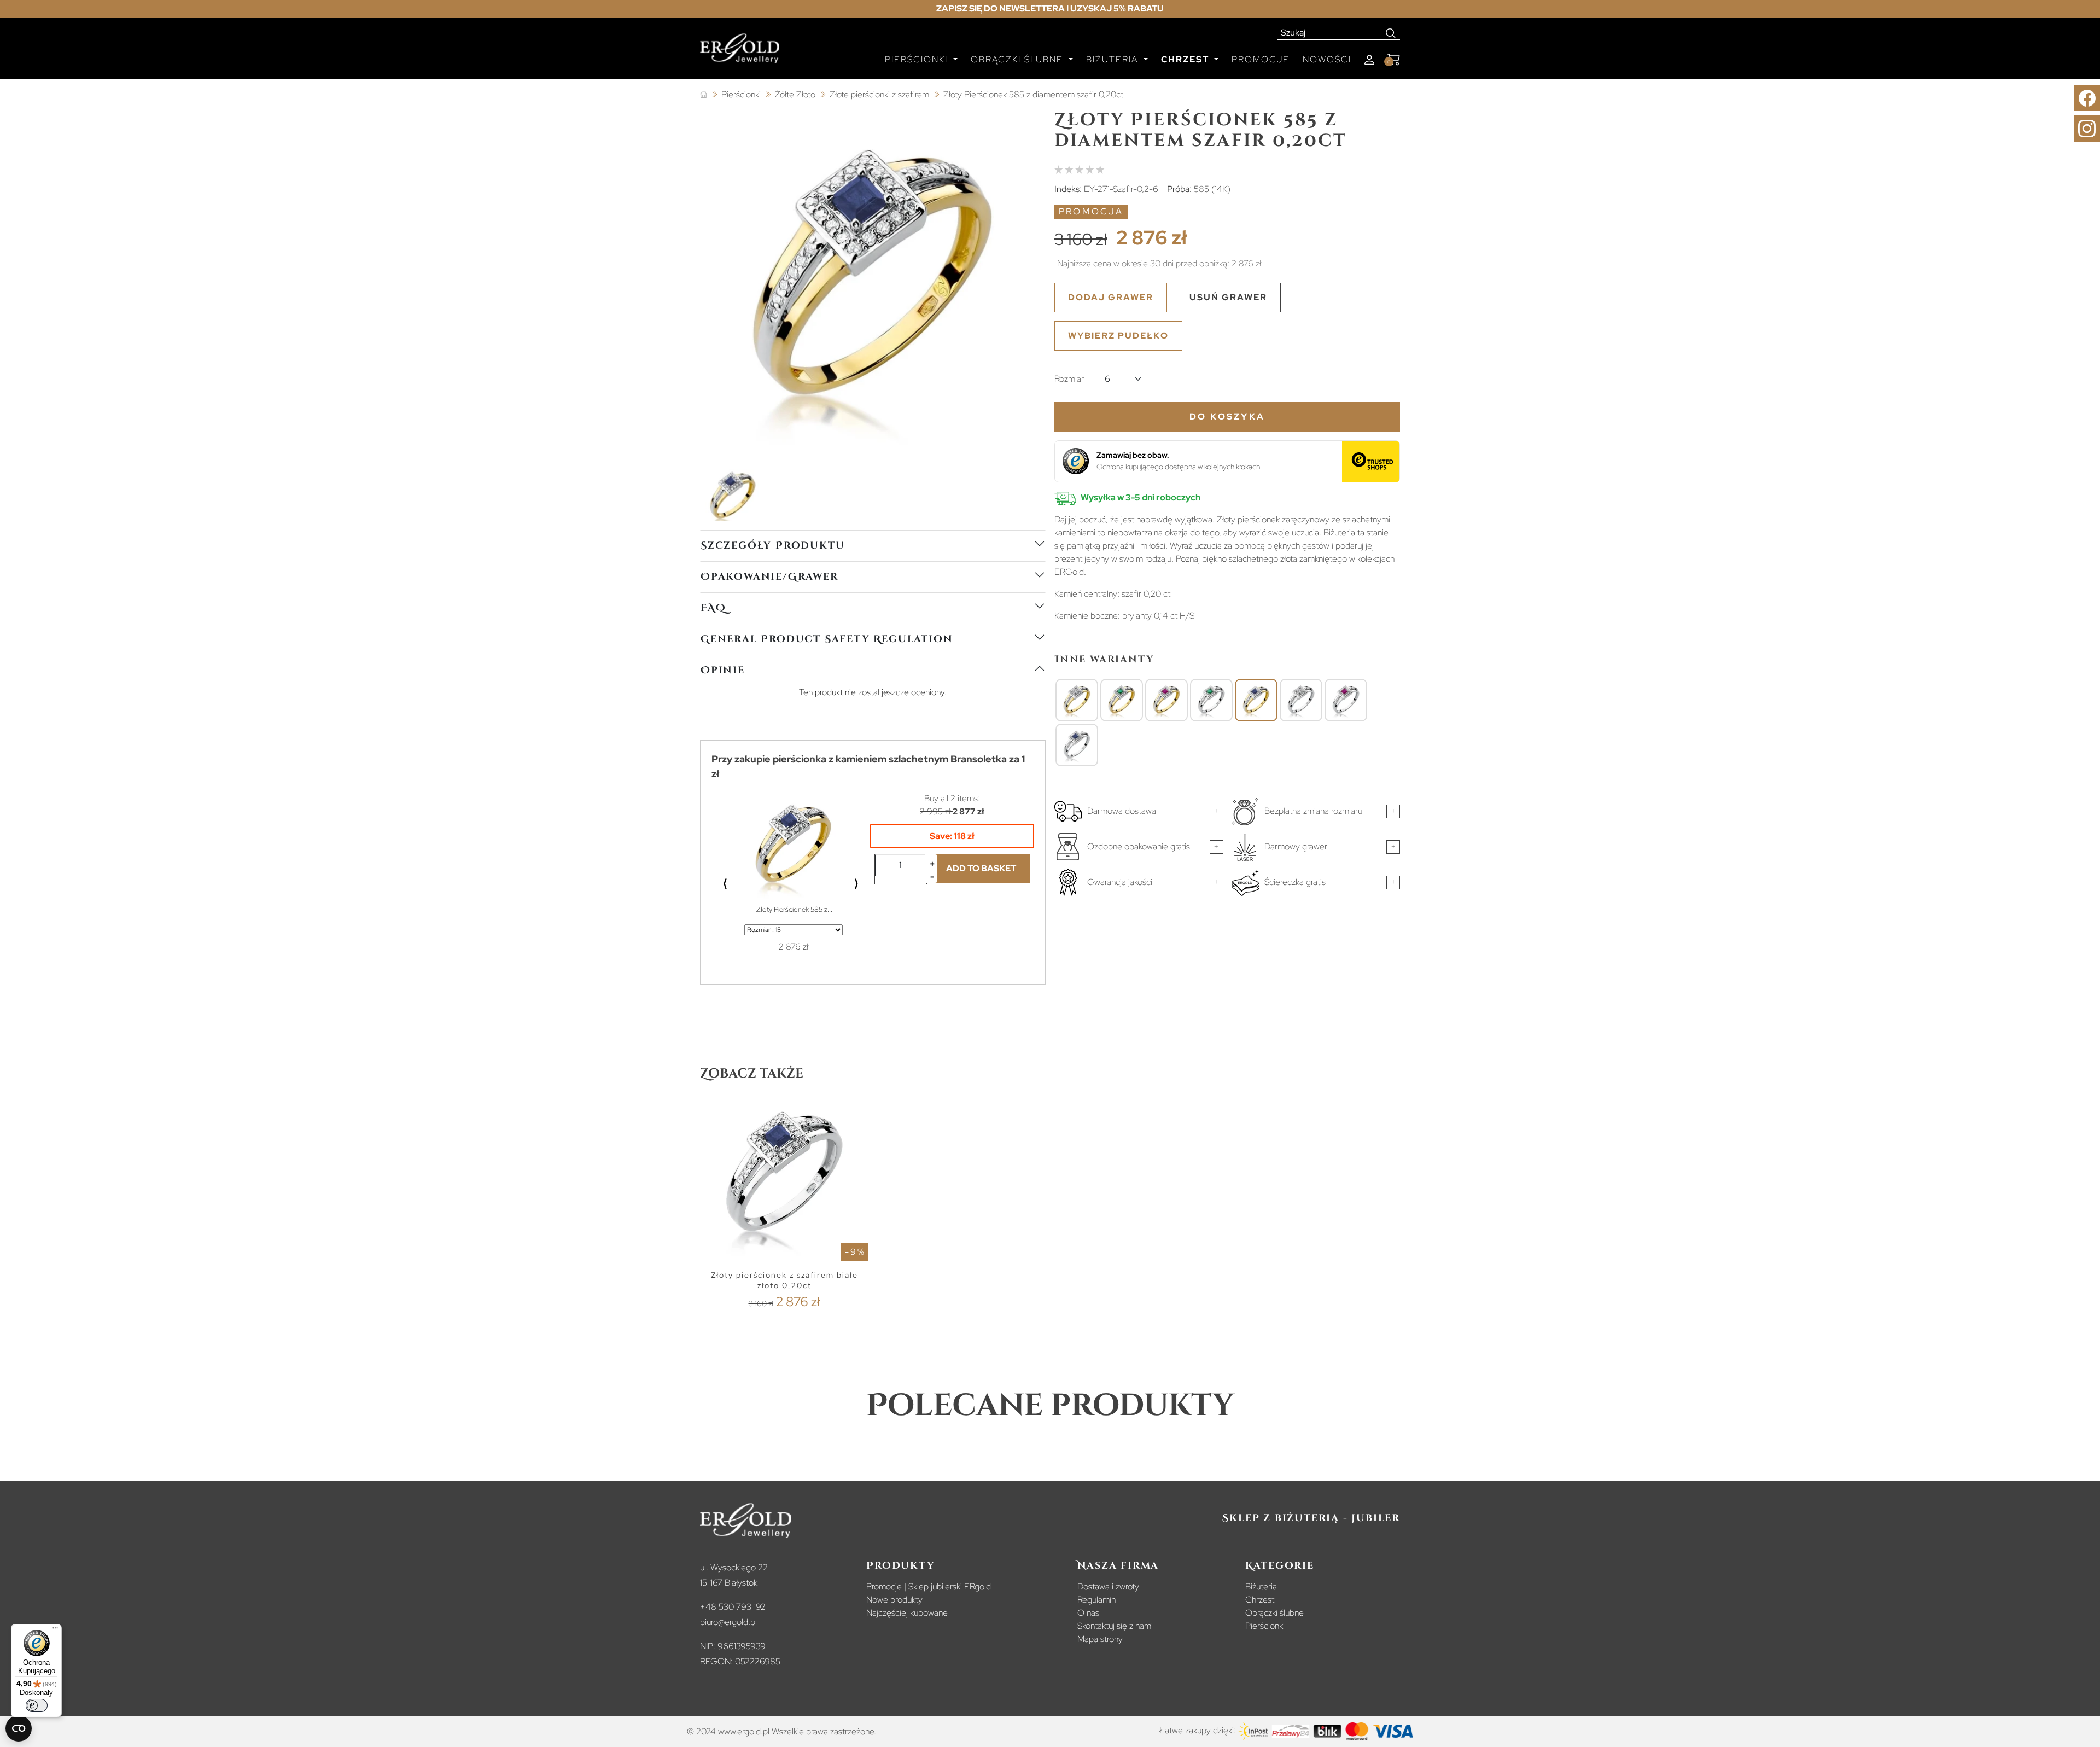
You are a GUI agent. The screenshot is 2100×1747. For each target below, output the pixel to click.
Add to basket (981, 868)
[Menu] (55, 1630)
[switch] (37, 1705)
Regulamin (1096, 1600)
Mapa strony (1100, 1639)
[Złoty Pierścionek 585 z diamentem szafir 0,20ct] (1256, 701)
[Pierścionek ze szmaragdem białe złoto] (1211, 701)
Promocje (1261, 59)
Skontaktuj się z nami (1115, 1626)
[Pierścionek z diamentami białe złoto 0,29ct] (1301, 701)
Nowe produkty (894, 1600)
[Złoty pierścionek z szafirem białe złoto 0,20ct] (1077, 746)
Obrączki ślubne (1274, 1613)
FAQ (713, 608)
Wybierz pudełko (1118, 336)
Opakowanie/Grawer (769, 577)
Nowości (1327, 59)
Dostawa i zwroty (1108, 1586)
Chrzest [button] (1186, 59)
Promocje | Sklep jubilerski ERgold (929, 1586)
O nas (1088, 1613)
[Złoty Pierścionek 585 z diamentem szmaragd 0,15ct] (1122, 701)
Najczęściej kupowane (907, 1613)
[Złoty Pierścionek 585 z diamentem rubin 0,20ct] (1166, 701)
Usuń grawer (1228, 297)
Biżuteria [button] (1114, 59)
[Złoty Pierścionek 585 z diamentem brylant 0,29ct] (1077, 701)
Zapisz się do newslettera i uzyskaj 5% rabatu (1050, 8)
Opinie (723, 670)
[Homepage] (740, 53)
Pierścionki (1265, 1626)
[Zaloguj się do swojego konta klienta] (1369, 60)
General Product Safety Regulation (827, 639)
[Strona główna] (704, 95)
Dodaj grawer (1111, 297)
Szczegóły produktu (772, 546)
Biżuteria (1261, 1586)
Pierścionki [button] (918, 59)
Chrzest (1260, 1600)
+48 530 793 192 (733, 1607)
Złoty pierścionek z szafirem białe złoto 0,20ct (784, 1280)
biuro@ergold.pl (728, 1622)
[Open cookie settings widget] (19, 1728)
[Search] (1391, 33)
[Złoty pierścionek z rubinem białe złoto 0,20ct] (1346, 701)
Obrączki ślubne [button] (1019, 59)
